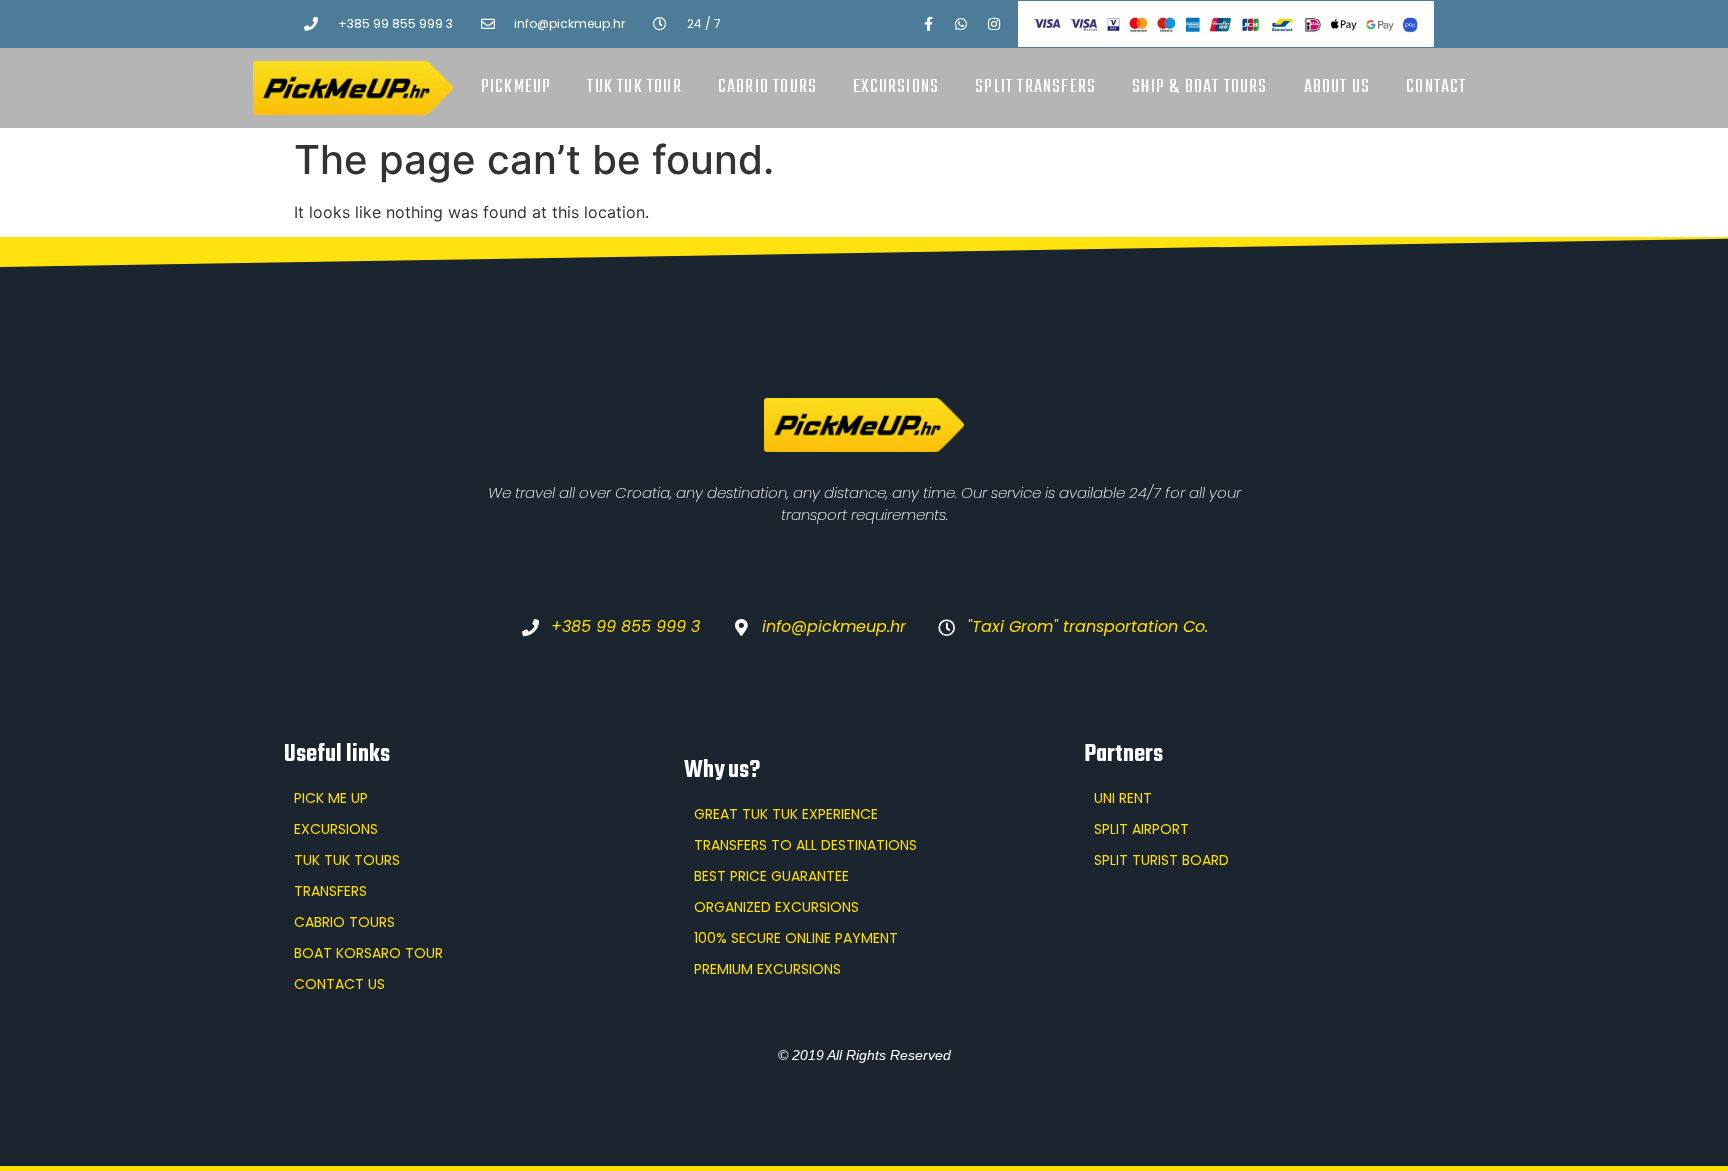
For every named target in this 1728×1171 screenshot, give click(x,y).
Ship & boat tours (1199, 87)
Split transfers (1035, 87)
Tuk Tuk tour (634, 87)
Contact (1436, 87)
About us (1337, 87)
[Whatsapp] (961, 24)
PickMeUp (516, 87)
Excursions (896, 87)
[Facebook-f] (928, 24)
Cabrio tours (767, 87)
